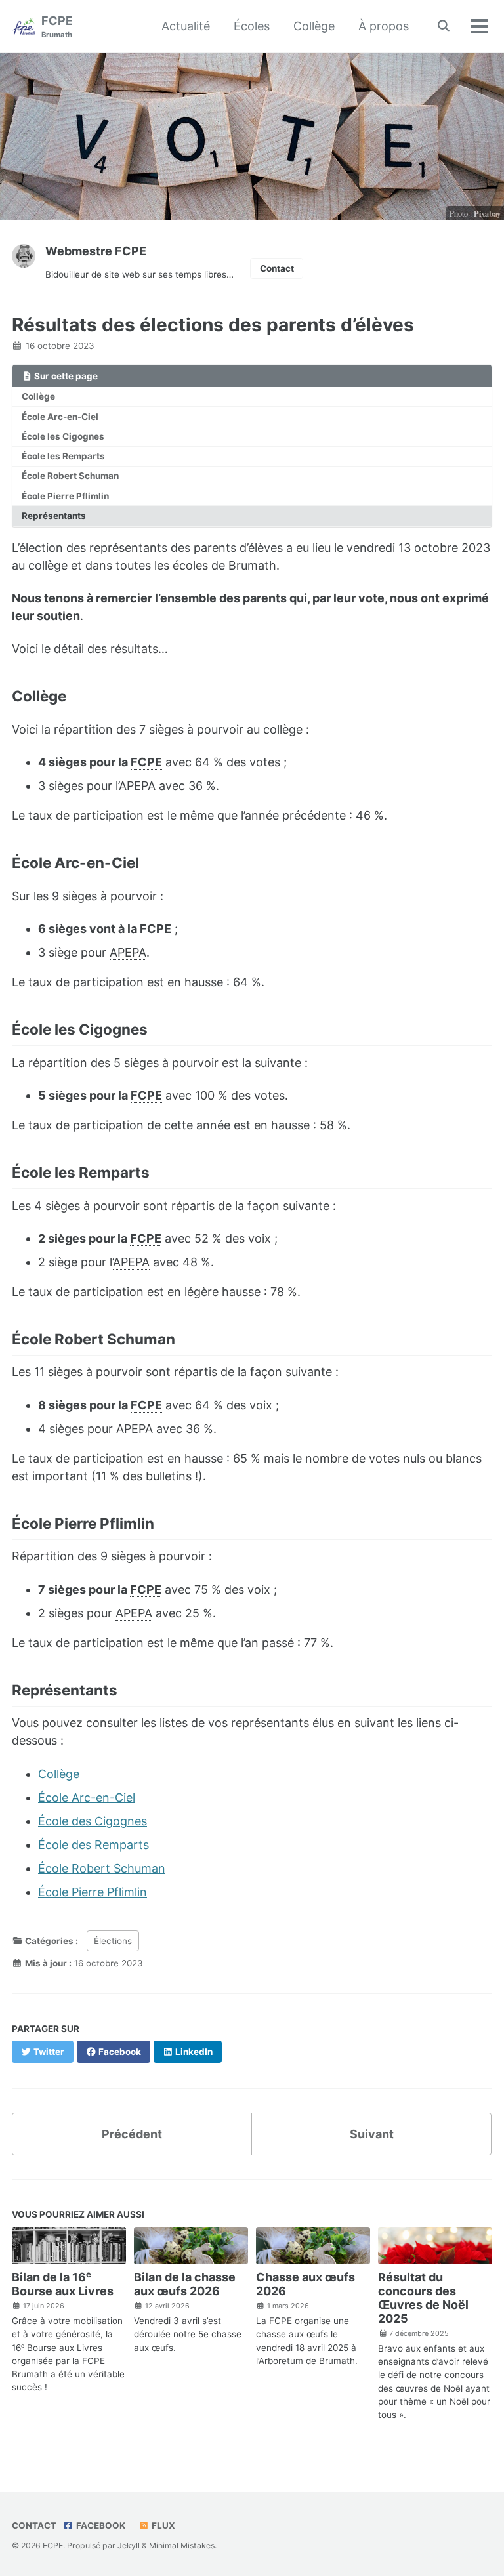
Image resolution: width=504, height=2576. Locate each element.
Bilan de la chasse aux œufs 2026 (185, 2284)
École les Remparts (63, 456)
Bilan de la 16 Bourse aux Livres (63, 2284)
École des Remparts (94, 1845)
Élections (113, 1941)
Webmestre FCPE (96, 251)
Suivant (372, 2134)
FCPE (57, 27)
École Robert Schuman (70, 476)
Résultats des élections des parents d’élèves (213, 325)
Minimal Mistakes (182, 2545)
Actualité (186, 26)
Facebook (100, 2525)
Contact (277, 268)
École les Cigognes (63, 436)
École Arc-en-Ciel (60, 417)
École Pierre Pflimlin (65, 496)
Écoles (252, 26)
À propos (384, 26)
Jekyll (129, 2545)
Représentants (54, 516)
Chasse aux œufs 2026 (305, 2284)
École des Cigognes (93, 1821)
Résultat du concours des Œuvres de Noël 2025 (423, 2298)
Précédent (132, 2134)
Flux (162, 2525)
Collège (314, 26)
